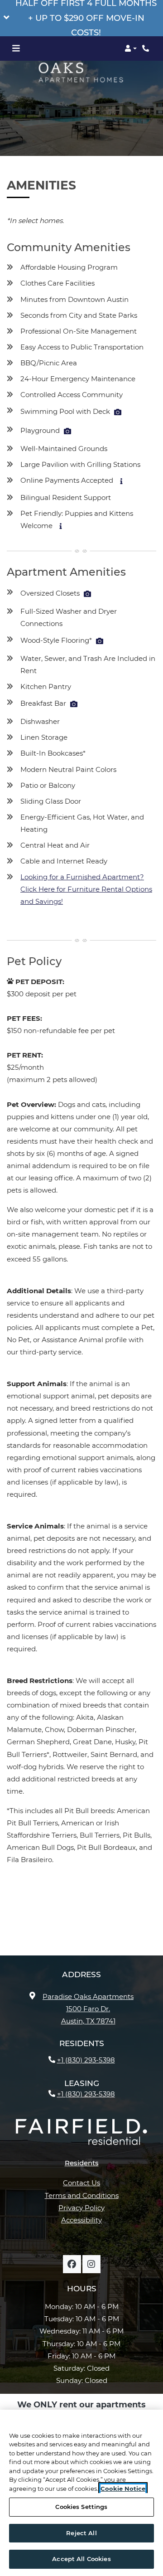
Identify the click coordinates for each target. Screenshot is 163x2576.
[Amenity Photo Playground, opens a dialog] (67, 431)
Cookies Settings (81, 2507)
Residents (82, 2163)
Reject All (81, 2533)
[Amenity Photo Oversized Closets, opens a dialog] (87, 594)
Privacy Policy (81, 2207)
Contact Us (81, 2183)
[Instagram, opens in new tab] (91, 2264)
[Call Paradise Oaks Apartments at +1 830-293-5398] (147, 49)
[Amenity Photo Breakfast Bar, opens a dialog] (74, 704)
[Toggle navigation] (16, 49)
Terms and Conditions (82, 2195)
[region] (81, 2493)
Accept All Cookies (81, 2559)
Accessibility (81, 2220)
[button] (81, 18)
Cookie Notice (123, 2489)
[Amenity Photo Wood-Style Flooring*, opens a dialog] (100, 641)
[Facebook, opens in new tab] (72, 2264)
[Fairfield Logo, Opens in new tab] (81, 2135)
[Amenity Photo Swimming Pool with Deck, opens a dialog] (118, 412)
